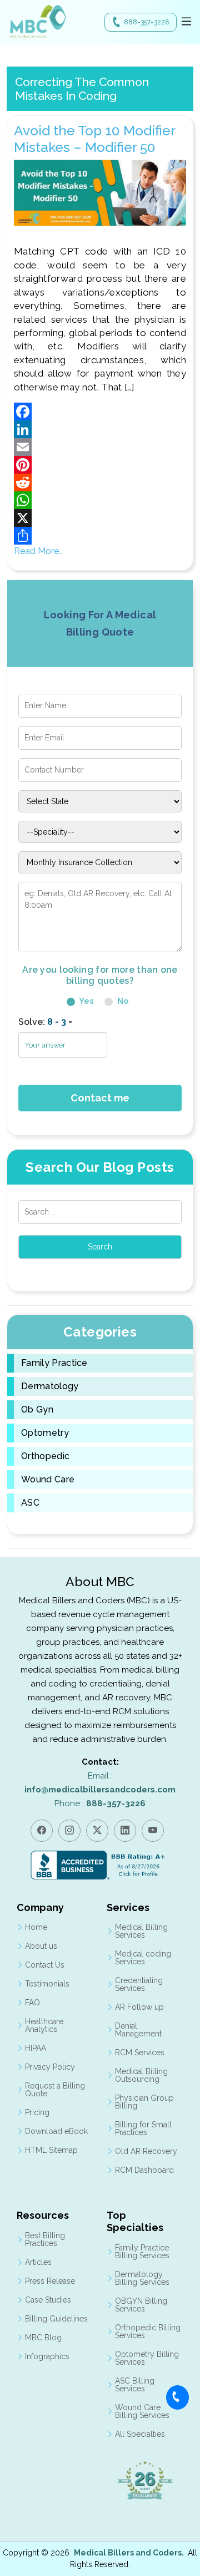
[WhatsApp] (100, 500)
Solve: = (45, 1022)
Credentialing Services (139, 1984)
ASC (30, 1503)
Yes (86, 1001)
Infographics (47, 2356)
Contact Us (45, 1965)
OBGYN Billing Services (141, 2305)
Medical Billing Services (141, 1931)
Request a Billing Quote (55, 2090)
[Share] (100, 536)
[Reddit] (100, 482)
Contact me (100, 1098)
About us (41, 1946)
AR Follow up (139, 2007)
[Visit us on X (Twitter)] (97, 1831)
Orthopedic (45, 1456)
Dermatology (50, 1386)
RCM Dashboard (144, 2170)
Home (36, 1927)
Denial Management (138, 2030)
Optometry (45, 1433)
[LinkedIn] (100, 429)
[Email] (100, 447)
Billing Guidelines (56, 2319)
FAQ (32, 2003)
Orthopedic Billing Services (148, 2331)
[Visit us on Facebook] (42, 1831)
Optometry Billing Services (147, 2358)
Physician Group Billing (144, 2102)
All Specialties (140, 2434)
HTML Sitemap (51, 2150)
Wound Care (48, 1480)
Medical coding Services (143, 1958)
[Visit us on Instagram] (69, 1831)
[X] (100, 518)
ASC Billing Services (135, 2385)
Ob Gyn (37, 1410)
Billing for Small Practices (143, 2128)
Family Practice (54, 1363)
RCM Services (140, 2052)
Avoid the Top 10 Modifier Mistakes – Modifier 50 (94, 139)
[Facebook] (100, 411)
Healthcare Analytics (44, 2025)
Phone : (100, 1803)
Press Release (50, 2281)
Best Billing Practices (45, 2239)
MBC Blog (43, 2338)
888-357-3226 (146, 22)
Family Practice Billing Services (142, 2252)
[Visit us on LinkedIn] (125, 1831)
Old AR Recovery (146, 2151)
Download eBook (56, 2131)
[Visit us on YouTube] (153, 1831)
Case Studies (48, 2300)
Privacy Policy (50, 2067)
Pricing (37, 2112)
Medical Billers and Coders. (129, 2553)
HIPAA (36, 2048)
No (122, 1001)
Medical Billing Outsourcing (141, 2075)
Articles (38, 2262)
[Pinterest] (100, 465)
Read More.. (38, 551)
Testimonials (47, 1984)
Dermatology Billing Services (142, 2278)
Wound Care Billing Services (142, 2411)
